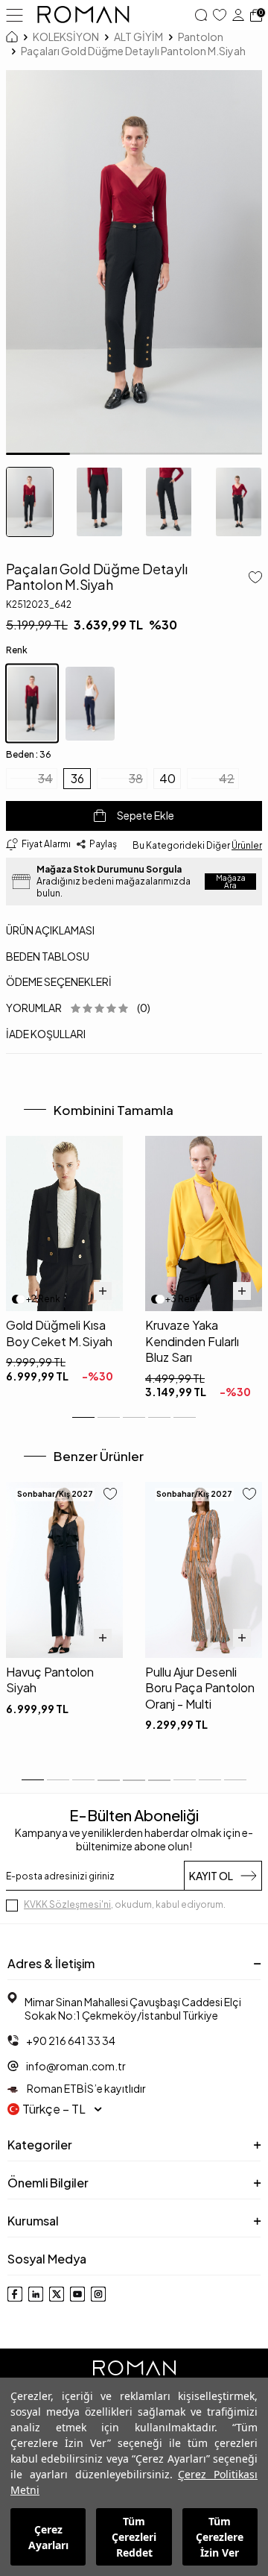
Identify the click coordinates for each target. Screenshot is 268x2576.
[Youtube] (77, 2294)
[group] (134, 263)
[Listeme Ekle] (252, 579)
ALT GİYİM (138, 37)
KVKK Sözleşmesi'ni (67, 1904)
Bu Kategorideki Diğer (197, 845)
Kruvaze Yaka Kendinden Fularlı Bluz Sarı (192, 1341)
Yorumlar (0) (78, 1008)
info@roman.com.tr (76, 2066)
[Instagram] (98, 2294)
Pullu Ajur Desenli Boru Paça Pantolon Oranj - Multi (200, 1688)
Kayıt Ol (211, 1876)
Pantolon (201, 37)
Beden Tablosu (48, 956)
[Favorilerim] (220, 15)
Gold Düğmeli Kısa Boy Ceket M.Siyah (59, 1333)
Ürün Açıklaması (50, 930)
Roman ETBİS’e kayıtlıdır (86, 2088)
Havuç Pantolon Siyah (50, 1680)
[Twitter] (57, 2294)
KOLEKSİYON (66, 37)
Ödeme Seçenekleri (59, 981)
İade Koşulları (46, 1034)
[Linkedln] (36, 2294)
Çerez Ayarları (48, 2537)
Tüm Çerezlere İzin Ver (220, 2537)
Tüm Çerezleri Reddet (134, 2537)
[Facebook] (15, 2294)
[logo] (83, 15)
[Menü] (15, 14)
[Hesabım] (238, 15)
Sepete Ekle (146, 815)
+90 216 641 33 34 (71, 2041)
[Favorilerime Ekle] (110, 1495)
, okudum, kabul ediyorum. (125, 1904)
